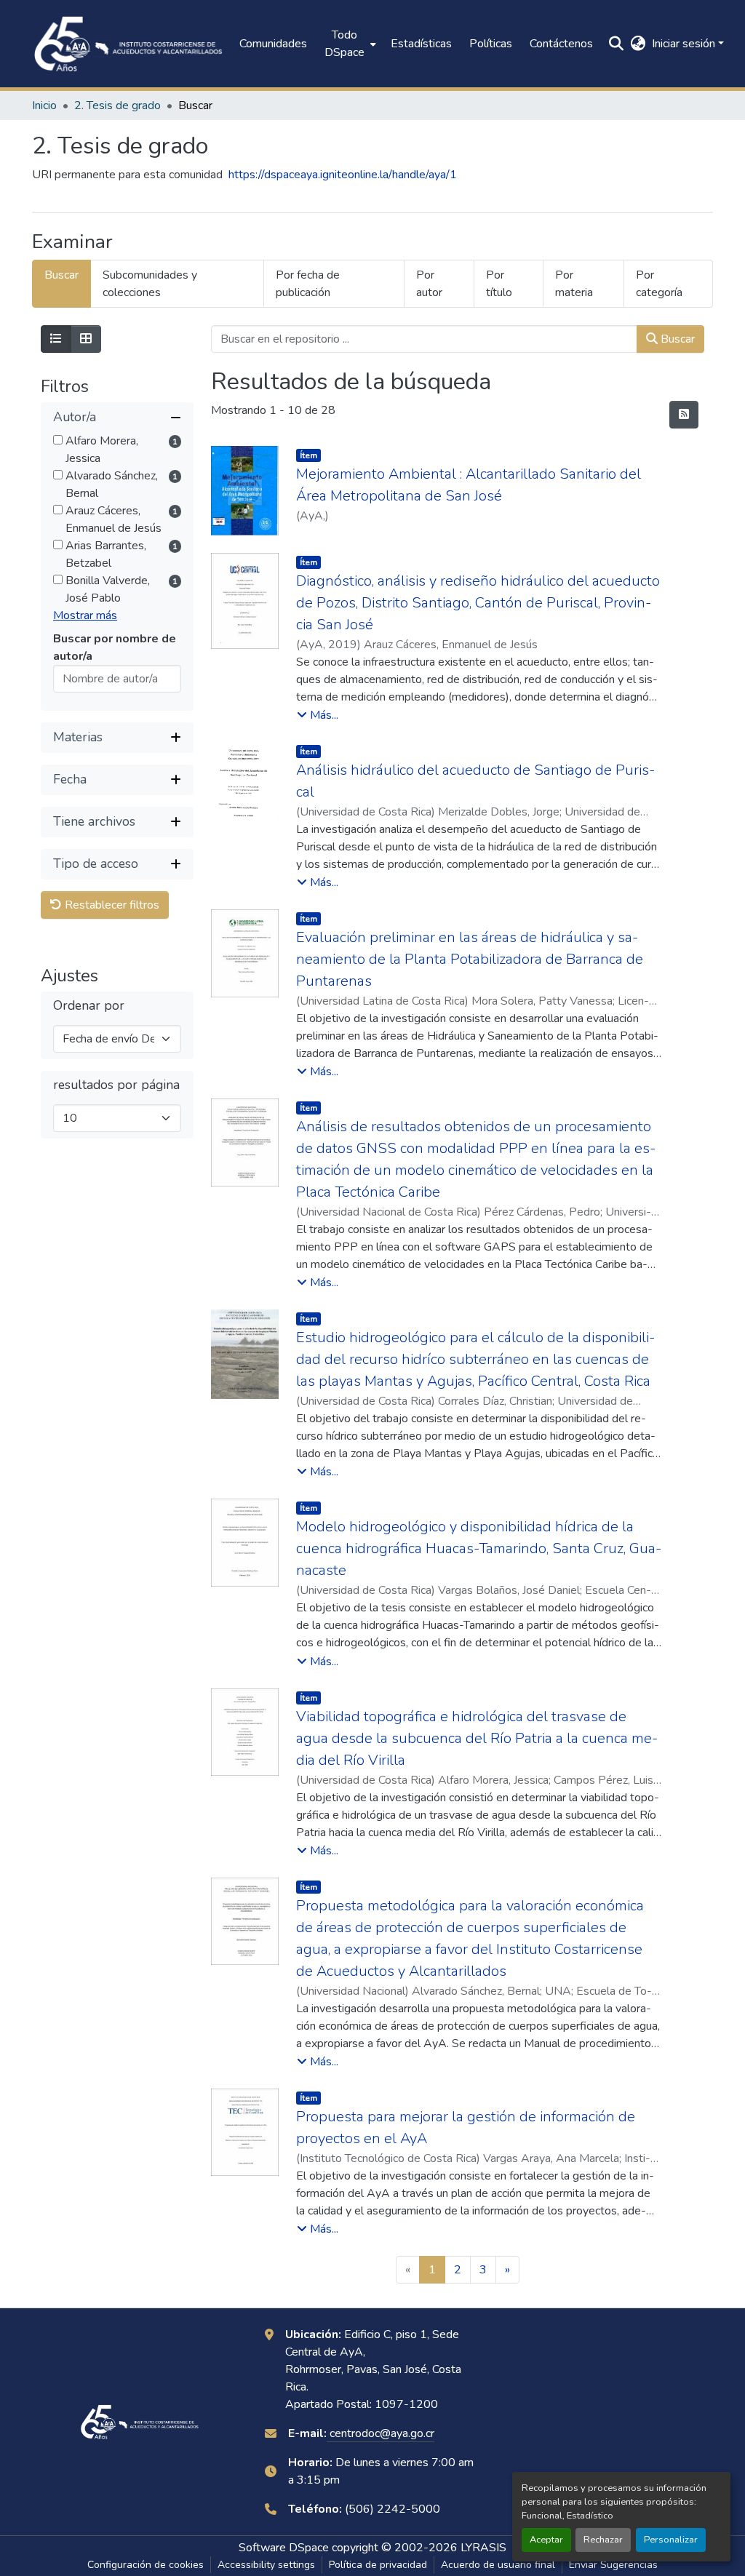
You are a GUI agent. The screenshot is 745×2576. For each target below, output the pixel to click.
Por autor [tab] (429, 284)
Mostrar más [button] (85, 615)
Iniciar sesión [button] (685, 44)
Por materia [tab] (574, 284)
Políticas (491, 44)
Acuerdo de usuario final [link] (498, 2565)
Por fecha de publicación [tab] (308, 284)
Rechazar (603, 2540)
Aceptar (546, 2540)
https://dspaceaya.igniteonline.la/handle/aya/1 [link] (343, 175)
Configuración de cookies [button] (146, 2565)
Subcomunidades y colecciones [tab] (150, 284)
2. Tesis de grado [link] (117, 105)
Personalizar (671, 2540)
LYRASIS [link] (483, 2548)
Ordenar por (89, 1006)
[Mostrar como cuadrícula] (86, 339)
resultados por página (116, 1085)
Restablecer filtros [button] (111, 905)
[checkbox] (58, 440)
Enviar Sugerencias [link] (613, 2565)
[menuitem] (349, 44)
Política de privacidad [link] (378, 2565)
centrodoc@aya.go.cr (381, 2433)
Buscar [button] (676, 339)
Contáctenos (561, 44)
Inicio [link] (44, 105)
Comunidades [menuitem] (273, 44)
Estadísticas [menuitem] (421, 44)
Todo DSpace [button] (344, 44)
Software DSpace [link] (284, 2548)
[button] (128, 44)
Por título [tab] (499, 284)
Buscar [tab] (61, 275)
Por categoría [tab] (659, 284)
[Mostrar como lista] (56, 339)
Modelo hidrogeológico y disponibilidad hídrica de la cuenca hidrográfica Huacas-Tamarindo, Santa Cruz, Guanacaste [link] (479, 1548)
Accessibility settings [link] (266, 2565)
